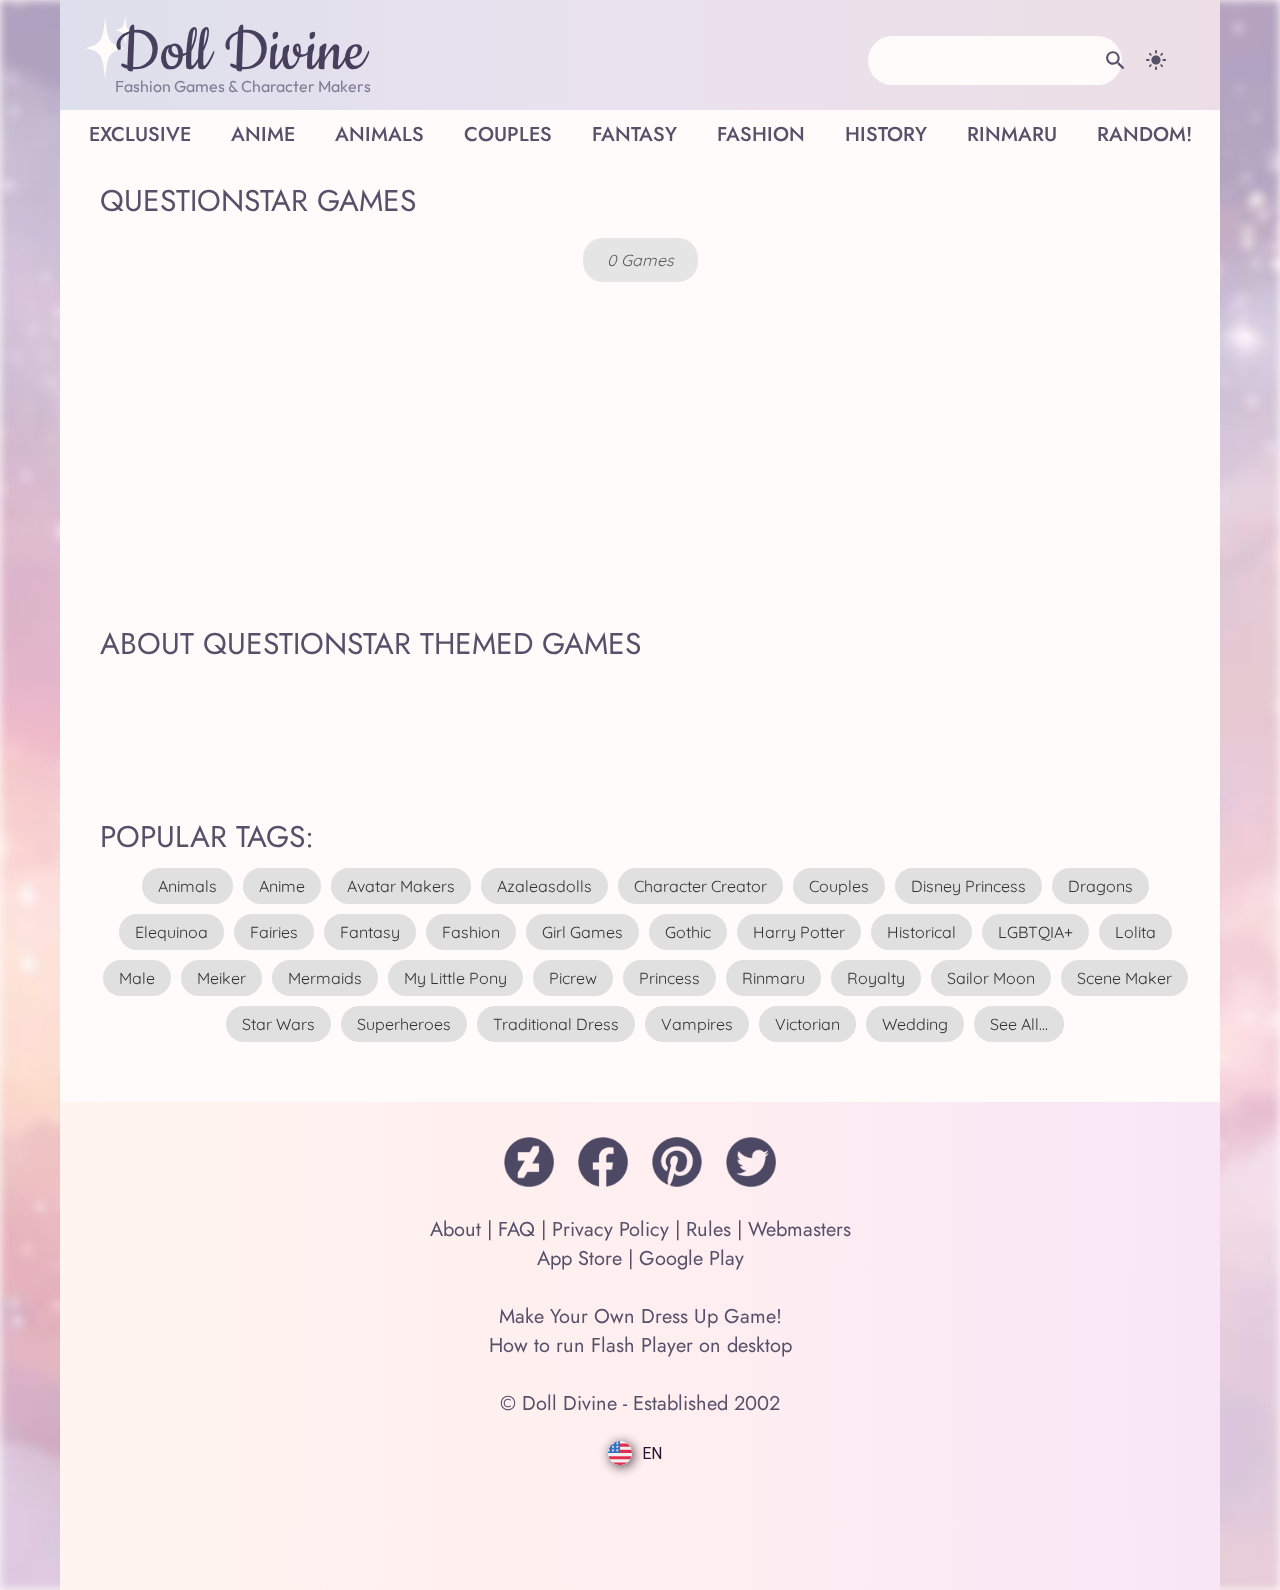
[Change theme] (1156, 60)
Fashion (761, 134)
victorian (807, 1024)
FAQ (516, 1229)
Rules (708, 1229)
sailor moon (991, 978)
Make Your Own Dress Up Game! (640, 1316)
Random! (1144, 134)
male (137, 978)
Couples (508, 134)
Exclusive (140, 134)
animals (187, 886)
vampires (697, 1024)
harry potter (799, 932)
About (455, 1229)
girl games (582, 932)
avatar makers (401, 886)
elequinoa (171, 932)
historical (921, 932)
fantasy (370, 932)
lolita (1135, 932)
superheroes (404, 1024)
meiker (221, 978)
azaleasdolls (544, 886)
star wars (278, 1024)
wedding (915, 1024)
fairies (274, 932)
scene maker (1124, 978)
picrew (573, 978)
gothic (688, 932)
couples (839, 886)
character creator (700, 886)
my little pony (455, 978)
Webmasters (799, 1229)
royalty (876, 978)
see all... (1019, 1024)
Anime (263, 134)
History (886, 134)
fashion (471, 932)
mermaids (325, 978)
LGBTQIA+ (1035, 932)
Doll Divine (240, 53)
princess (669, 978)
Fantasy (634, 134)
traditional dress (556, 1024)
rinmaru (773, 978)
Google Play (691, 1258)
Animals (379, 134)
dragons (1100, 886)
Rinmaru (1012, 134)
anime (282, 886)
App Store (579, 1258)
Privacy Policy (610, 1229)
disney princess (968, 886)
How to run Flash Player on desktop (640, 1345)
